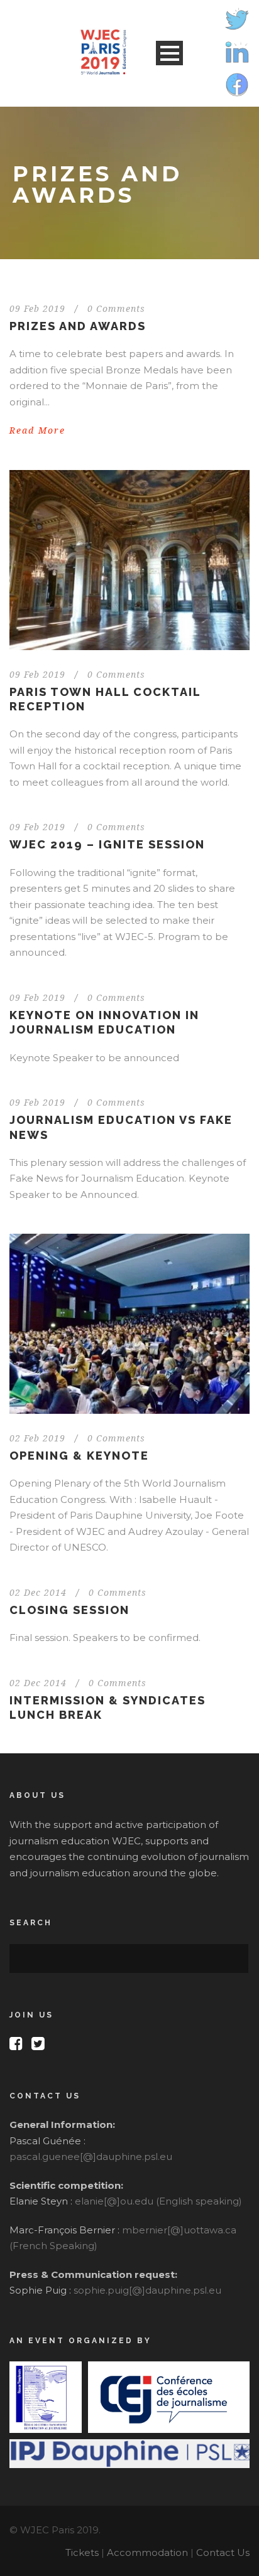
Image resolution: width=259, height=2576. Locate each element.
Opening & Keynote (79, 1456)
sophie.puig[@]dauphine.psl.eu (147, 2290)
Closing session (69, 1610)
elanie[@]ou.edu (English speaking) (158, 2201)
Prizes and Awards (78, 326)
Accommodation (147, 2552)
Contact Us (223, 2552)
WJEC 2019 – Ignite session (107, 844)
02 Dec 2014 (38, 1593)
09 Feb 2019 (37, 309)
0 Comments (116, 309)
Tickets (82, 2552)
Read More (37, 430)
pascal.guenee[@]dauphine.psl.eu (91, 2156)
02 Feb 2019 (37, 1438)
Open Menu (169, 53)
